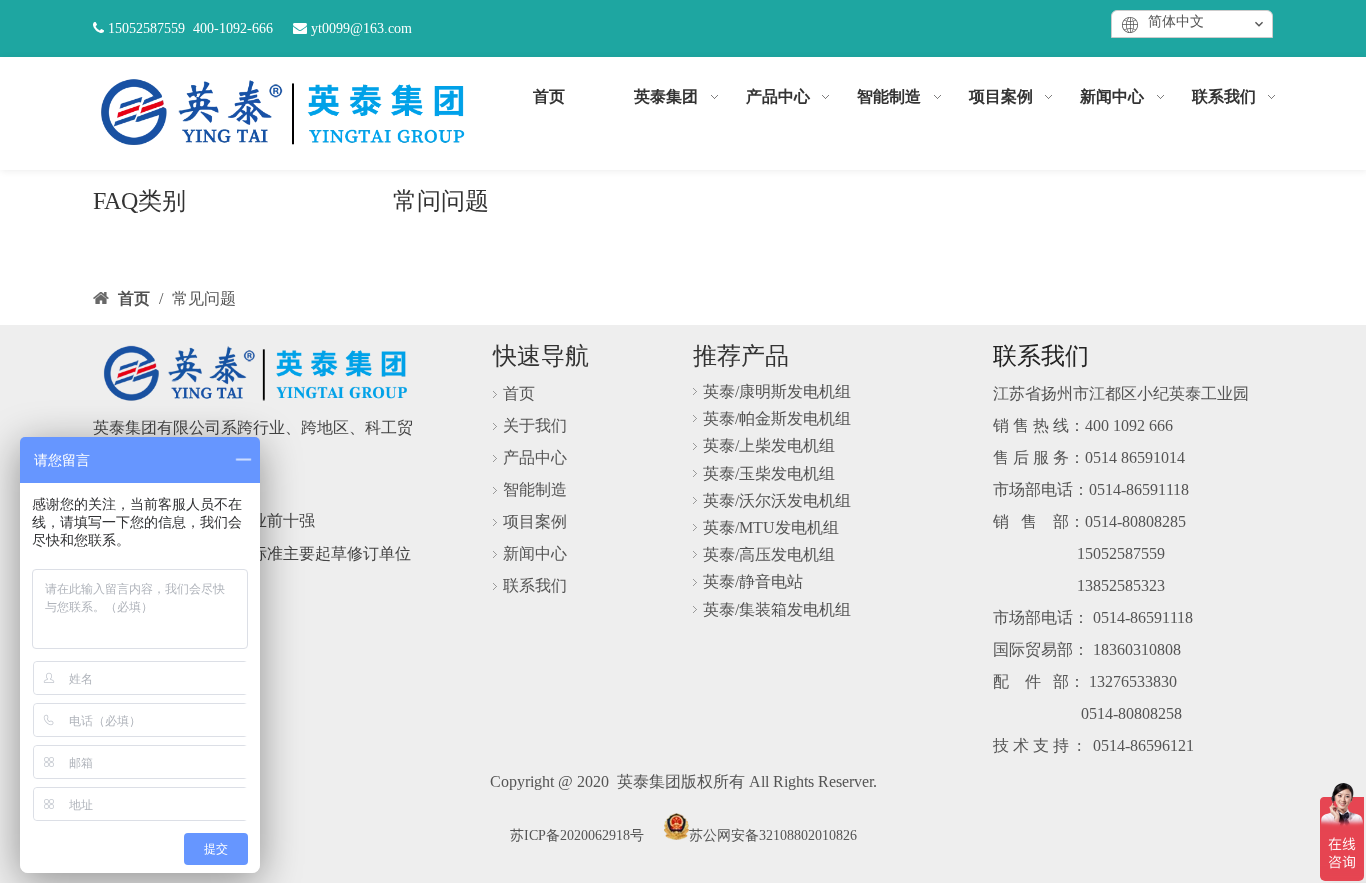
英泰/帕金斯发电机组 (777, 418)
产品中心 (535, 457)
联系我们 (535, 585)
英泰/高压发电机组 (769, 554)
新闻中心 (535, 553)
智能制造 (535, 489)
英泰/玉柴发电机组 (769, 473)
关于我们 (535, 425)
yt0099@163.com (361, 28)
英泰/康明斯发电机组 (777, 391)
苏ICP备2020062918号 (577, 835)
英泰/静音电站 (753, 581)
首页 (519, 393)
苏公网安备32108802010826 (773, 835)
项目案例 (535, 521)
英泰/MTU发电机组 (771, 527)
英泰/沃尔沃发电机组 (777, 500)
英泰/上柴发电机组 (769, 445)
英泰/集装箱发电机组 (777, 609)
